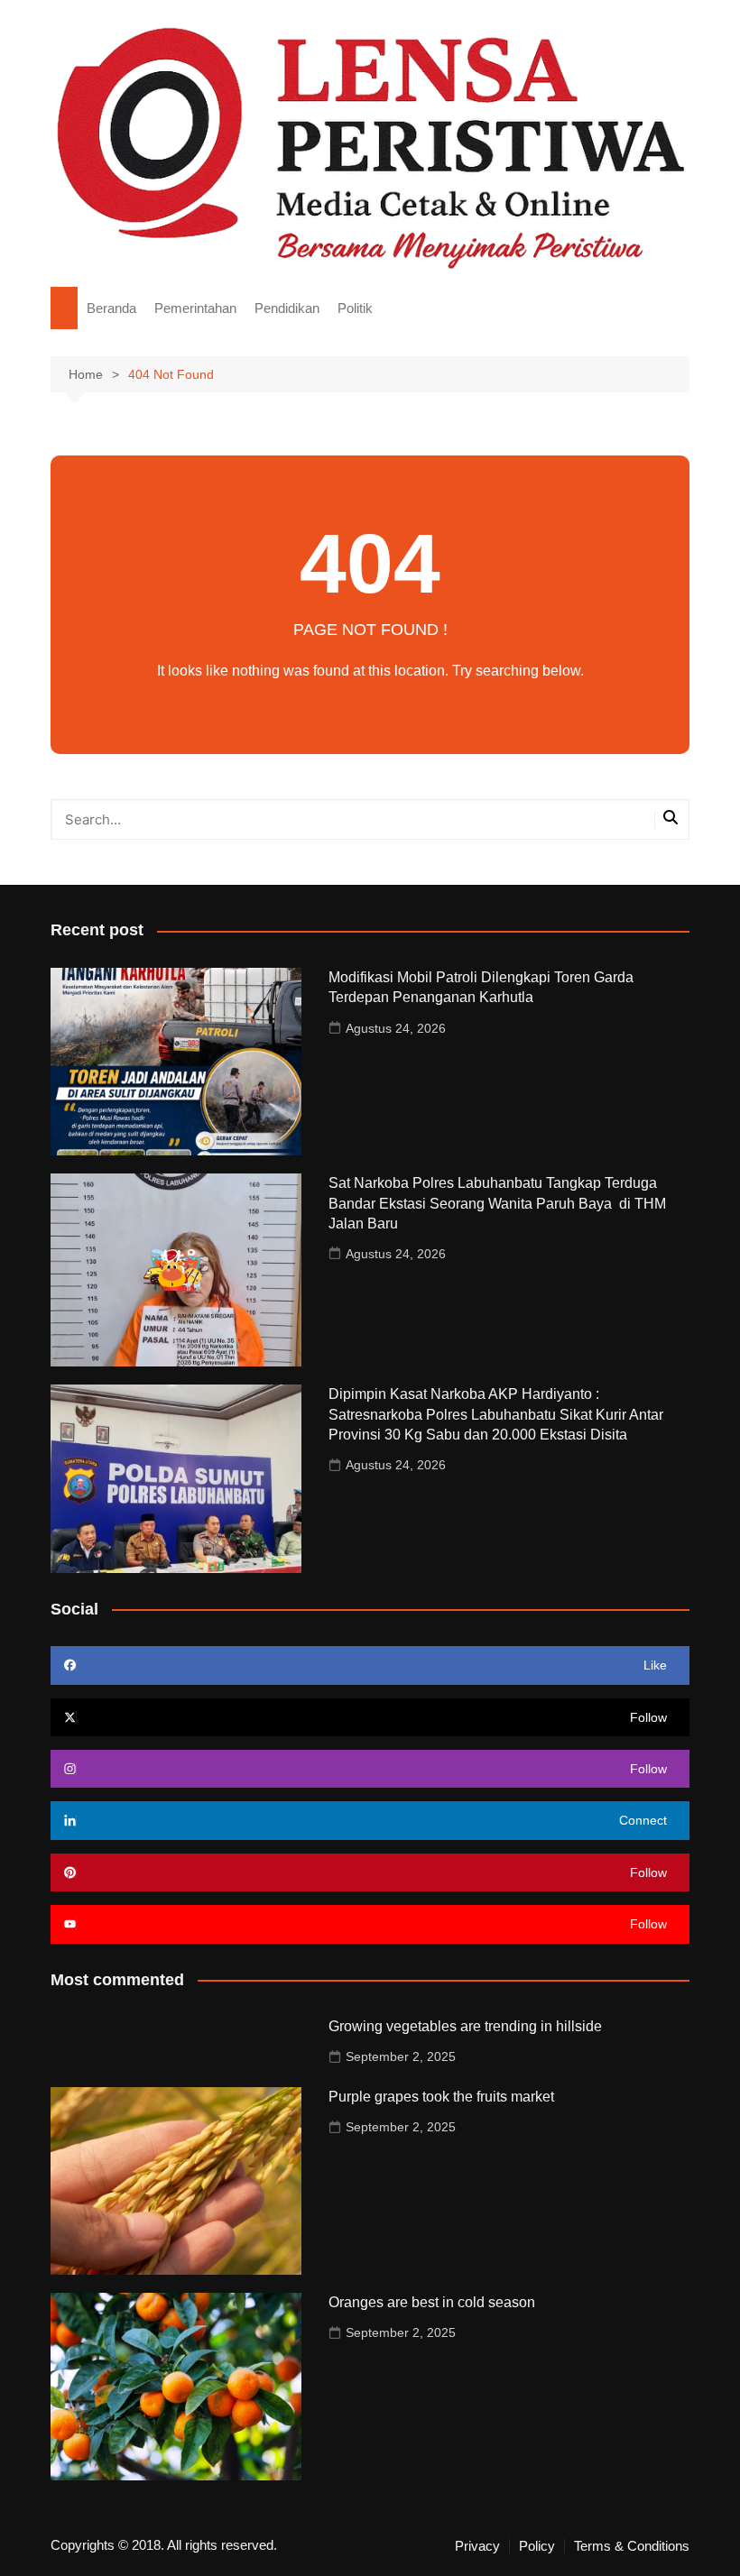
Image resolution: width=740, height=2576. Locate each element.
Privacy (477, 2546)
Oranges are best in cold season (432, 2302)
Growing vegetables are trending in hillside (465, 2026)
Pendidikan (287, 308)
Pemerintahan (195, 308)
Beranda (111, 308)
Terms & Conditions (632, 2546)
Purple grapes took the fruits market (441, 2097)
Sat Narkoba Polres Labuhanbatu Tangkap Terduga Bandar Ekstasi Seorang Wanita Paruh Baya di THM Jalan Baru (497, 1203)
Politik (355, 308)
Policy (537, 2546)
